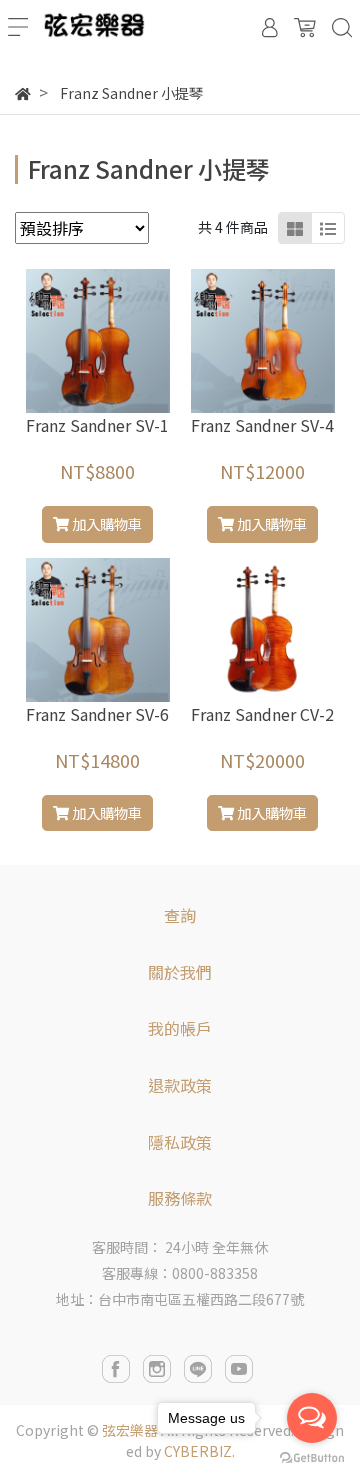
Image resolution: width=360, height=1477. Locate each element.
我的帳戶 (180, 1028)
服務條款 (180, 1198)
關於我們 (180, 972)
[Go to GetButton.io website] (312, 1456)
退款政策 (180, 1085)
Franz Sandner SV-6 (97, 714)
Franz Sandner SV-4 (262, 425)
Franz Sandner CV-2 (262, 714)
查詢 (180, 915)
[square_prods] (295, 228)
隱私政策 (180, 1142)
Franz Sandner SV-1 (97, 425)
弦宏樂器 (130, 1430)
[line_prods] (328, 228)
